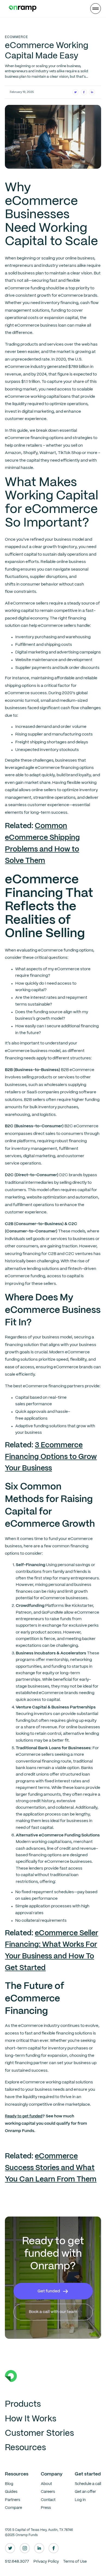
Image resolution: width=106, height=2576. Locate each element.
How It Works (31, 2419)
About (46, 2484)
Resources (25, 2448)
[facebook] (54, 2548)
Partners (13, 2500)
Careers (48, 2492)
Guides (11, 2492)
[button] (95, 8)
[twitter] (10, 2548)
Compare (13, 2508)
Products (23, 2404)
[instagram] (25, 2548)
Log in (80, 2500)
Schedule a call (88, 2484)
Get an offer (85, 2492)
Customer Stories (39, 2433)
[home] (21, 9)
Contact (48, 2500)
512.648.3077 (17, 2562)
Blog (9, 2484)
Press (46, 2508)
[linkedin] (39, 2548)
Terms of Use (75, 2562)
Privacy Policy (46, 2562)
